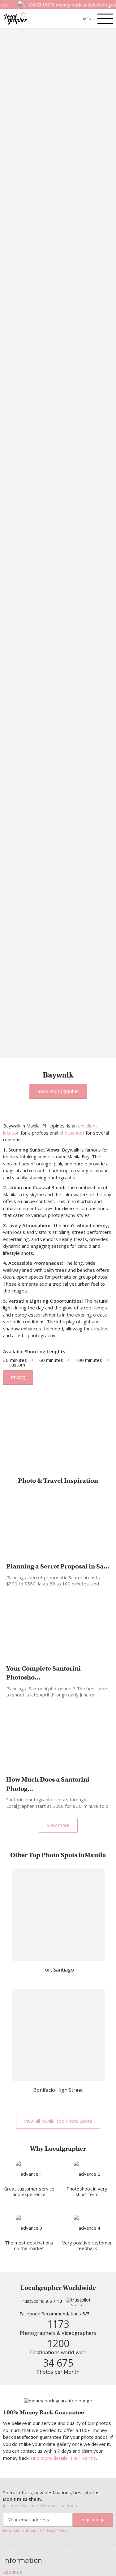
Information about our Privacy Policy (35, 2531)
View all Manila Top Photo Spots (58, 2121)
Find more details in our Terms (63, 2458)
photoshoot (72, 1133)
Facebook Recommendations (55, 2314)
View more (58, 1825)
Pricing (18, 1377)
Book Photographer (58, 1091)
